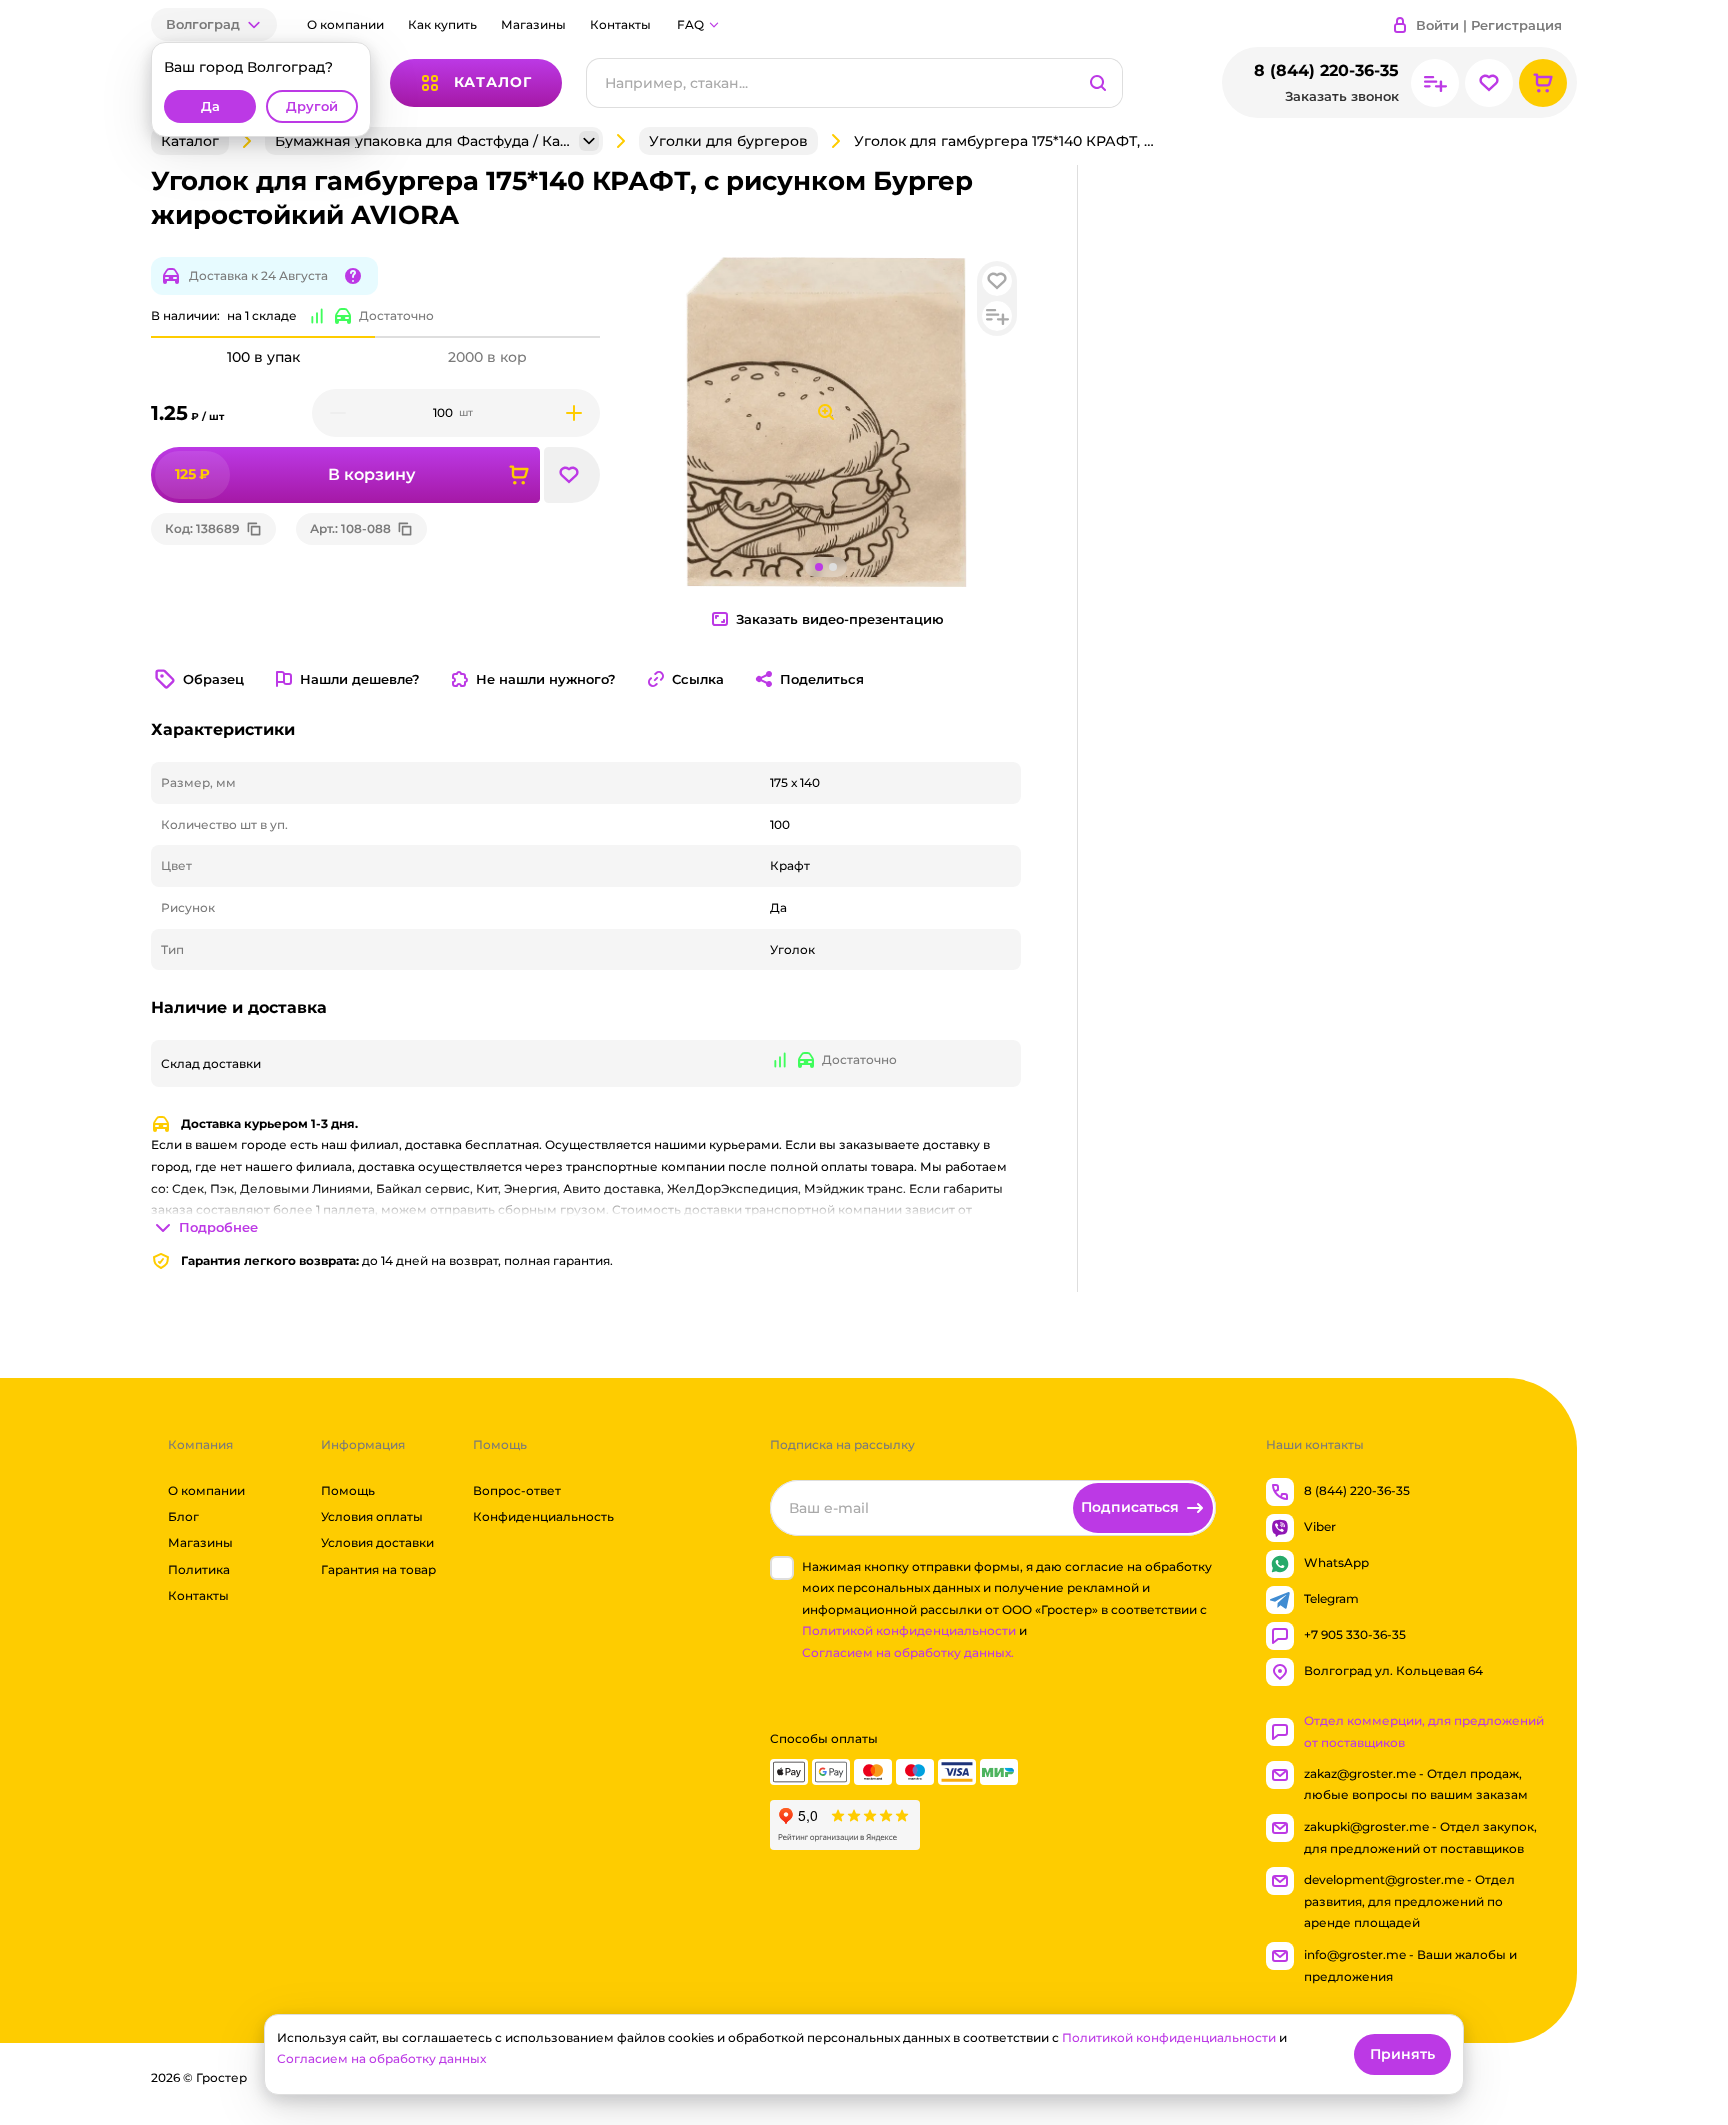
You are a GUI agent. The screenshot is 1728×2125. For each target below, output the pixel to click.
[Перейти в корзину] (1543, 83)
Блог (183, 1516)
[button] (214, 24)
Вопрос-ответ (517, 1490)
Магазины (533, 24)
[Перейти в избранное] (1489, 83)
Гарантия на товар (378, 1569)
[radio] (263, 337)
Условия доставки (377, 1543)
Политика (199, 1569)
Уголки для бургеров (728, 141)
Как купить (442, 24)
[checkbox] (782, 1568)
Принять (1402, 2054)
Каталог (190, 141)
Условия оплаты (372, 1516)
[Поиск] (1098, 83)
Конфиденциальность (543, 1516)
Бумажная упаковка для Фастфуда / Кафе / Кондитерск (425, 141)
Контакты (620, 24)
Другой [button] (312, 106)
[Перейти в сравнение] (1435, 83)
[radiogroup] (375, 357)
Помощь (348, 1490)
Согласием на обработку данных (381, 2058)
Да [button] (210, 106)
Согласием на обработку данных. (908, 1652)
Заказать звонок (1342, 96)
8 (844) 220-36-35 (1326, 70)
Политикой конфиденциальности (909, 1631)
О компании (345, 24)
